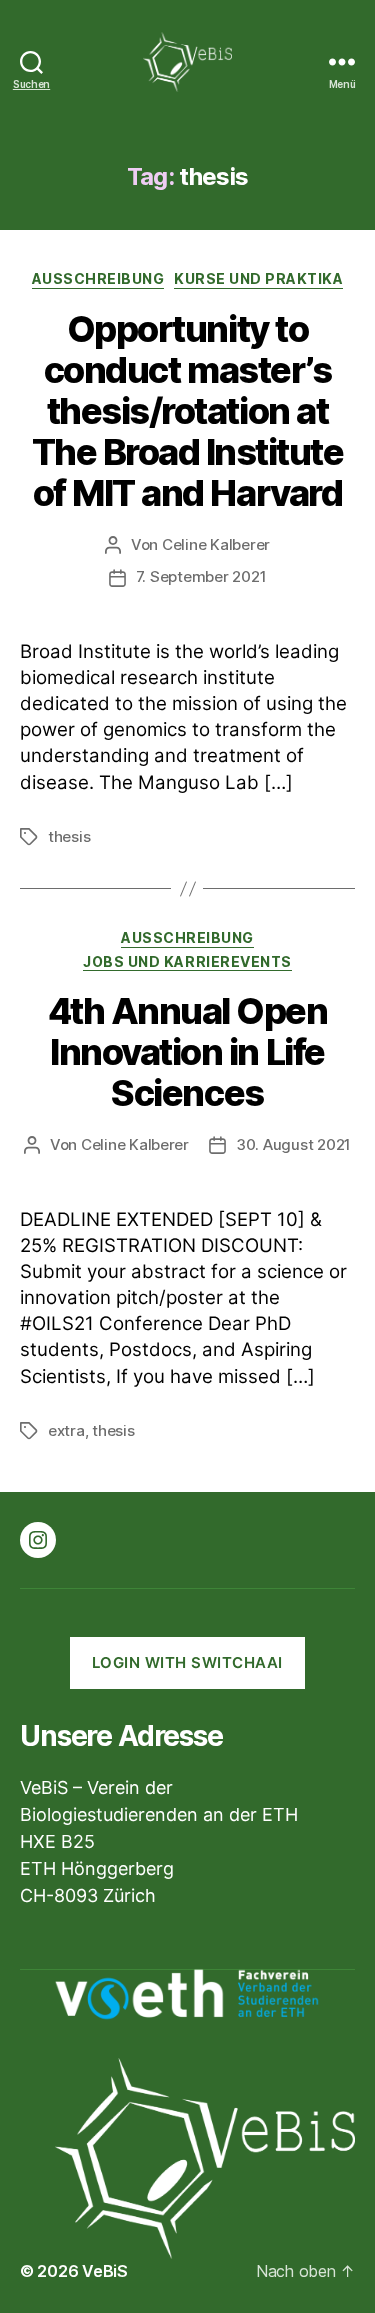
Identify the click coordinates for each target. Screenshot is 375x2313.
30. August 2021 (293, 1144)
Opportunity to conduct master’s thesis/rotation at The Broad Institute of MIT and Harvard (188, 411)
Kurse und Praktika (258, 278)
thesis (69, 836)
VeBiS (105, 2271)
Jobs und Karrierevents (187, 961)
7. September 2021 (201, 576)
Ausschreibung (98, 278)
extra (66, 1430)
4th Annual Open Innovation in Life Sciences (188, 1052)
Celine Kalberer (216, 544)
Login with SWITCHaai (187, 1662)
